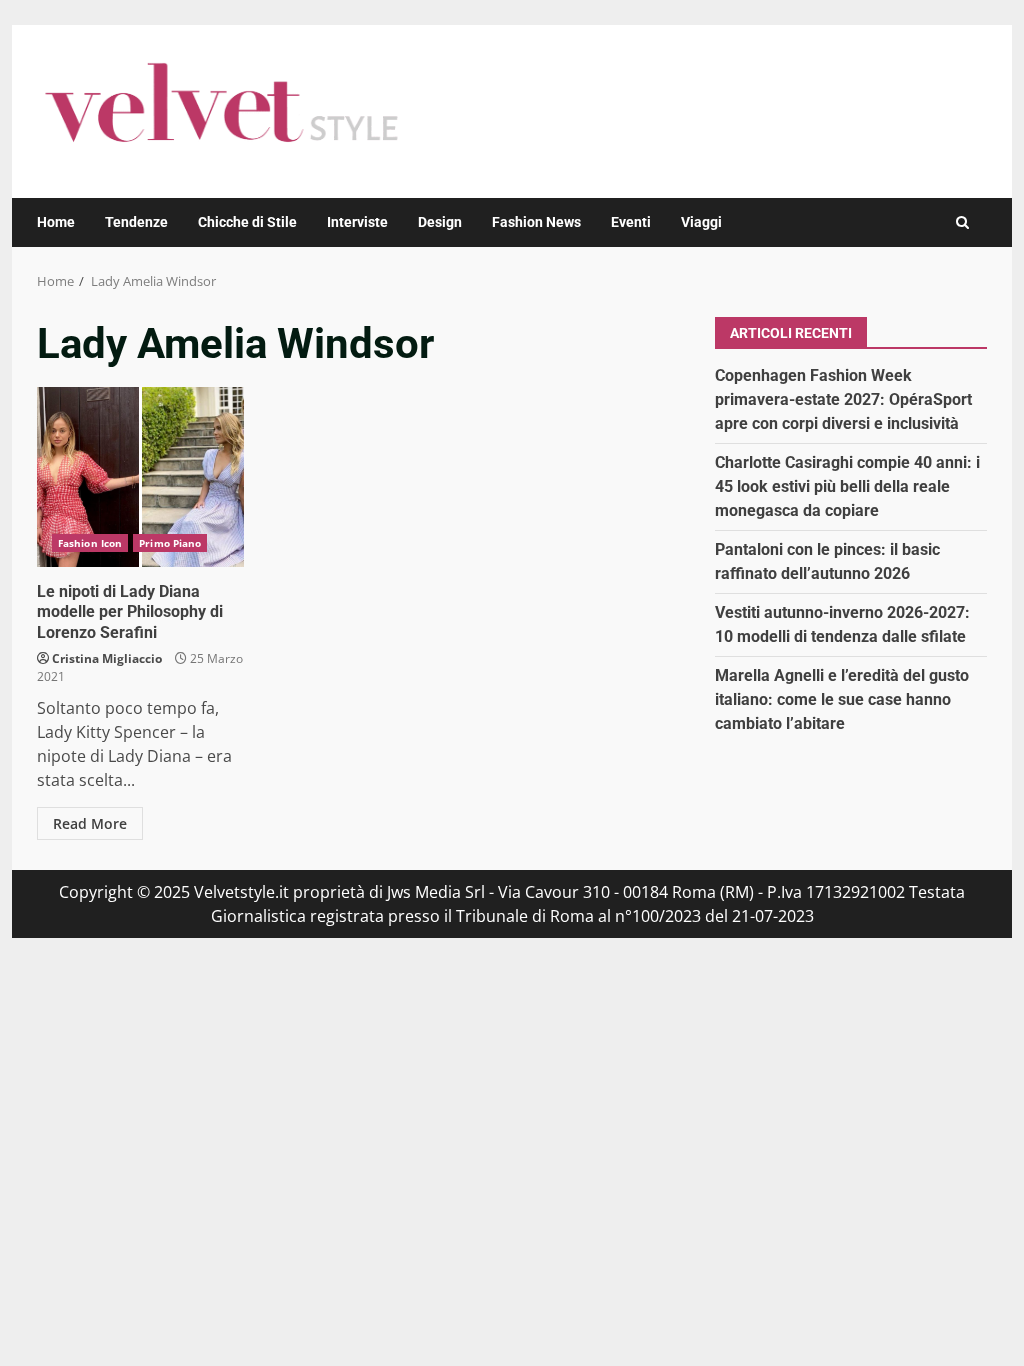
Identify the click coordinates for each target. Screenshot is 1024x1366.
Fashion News (536, 222)
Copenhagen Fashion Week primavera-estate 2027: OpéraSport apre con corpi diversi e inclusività (843, 399)
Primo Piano (170, 543)
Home (56, 222)
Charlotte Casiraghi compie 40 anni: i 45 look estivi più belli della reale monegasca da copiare (847, 486)
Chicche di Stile (247, 222)
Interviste (357, 222)
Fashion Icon (90, 543)
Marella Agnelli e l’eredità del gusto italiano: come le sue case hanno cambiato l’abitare (842, 699)
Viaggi (701, 222)
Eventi (631, 222)
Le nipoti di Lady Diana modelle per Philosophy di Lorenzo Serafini (140, 477)
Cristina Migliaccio (107, 658)
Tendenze (136, 222)
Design (440, 222)
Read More (90, 823)
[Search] (962, 222)
